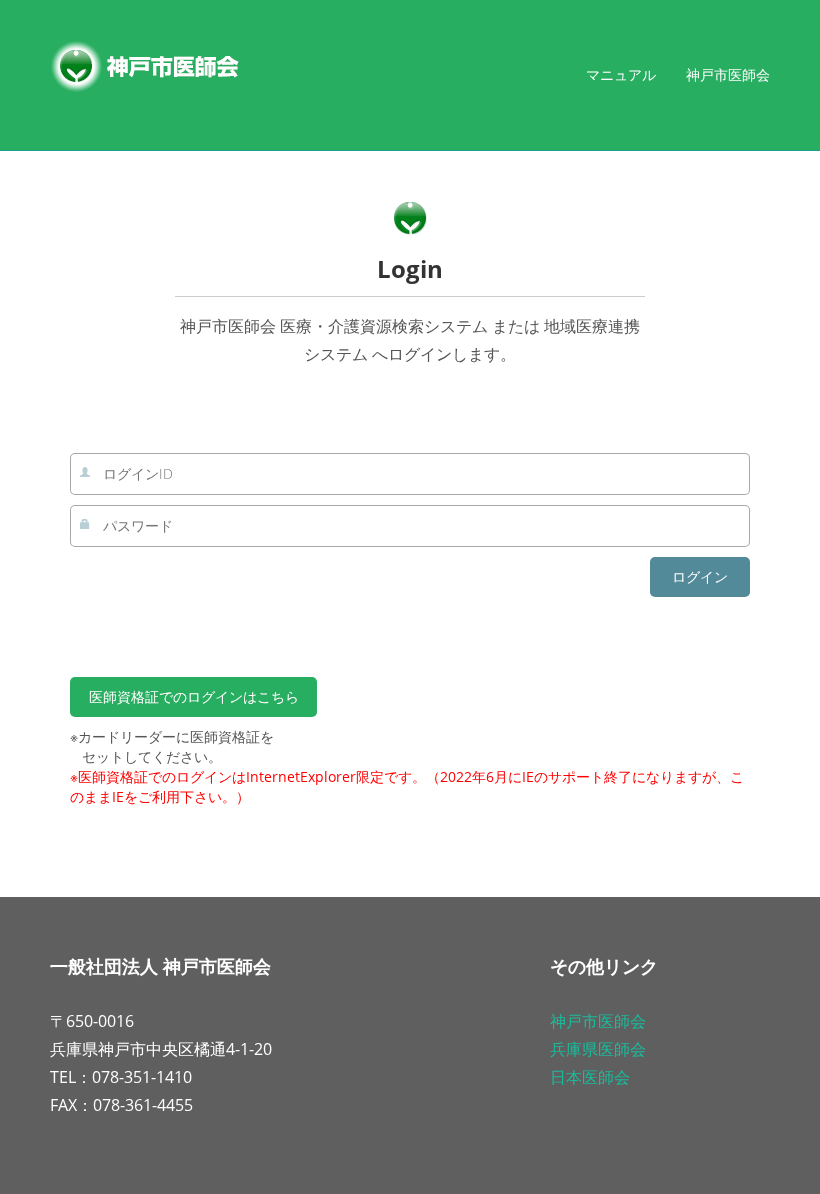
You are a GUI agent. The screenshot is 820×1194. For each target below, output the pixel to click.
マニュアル (621, 74)
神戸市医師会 (728, 74)
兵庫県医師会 (598, 1049)
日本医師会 (590, 1077)
